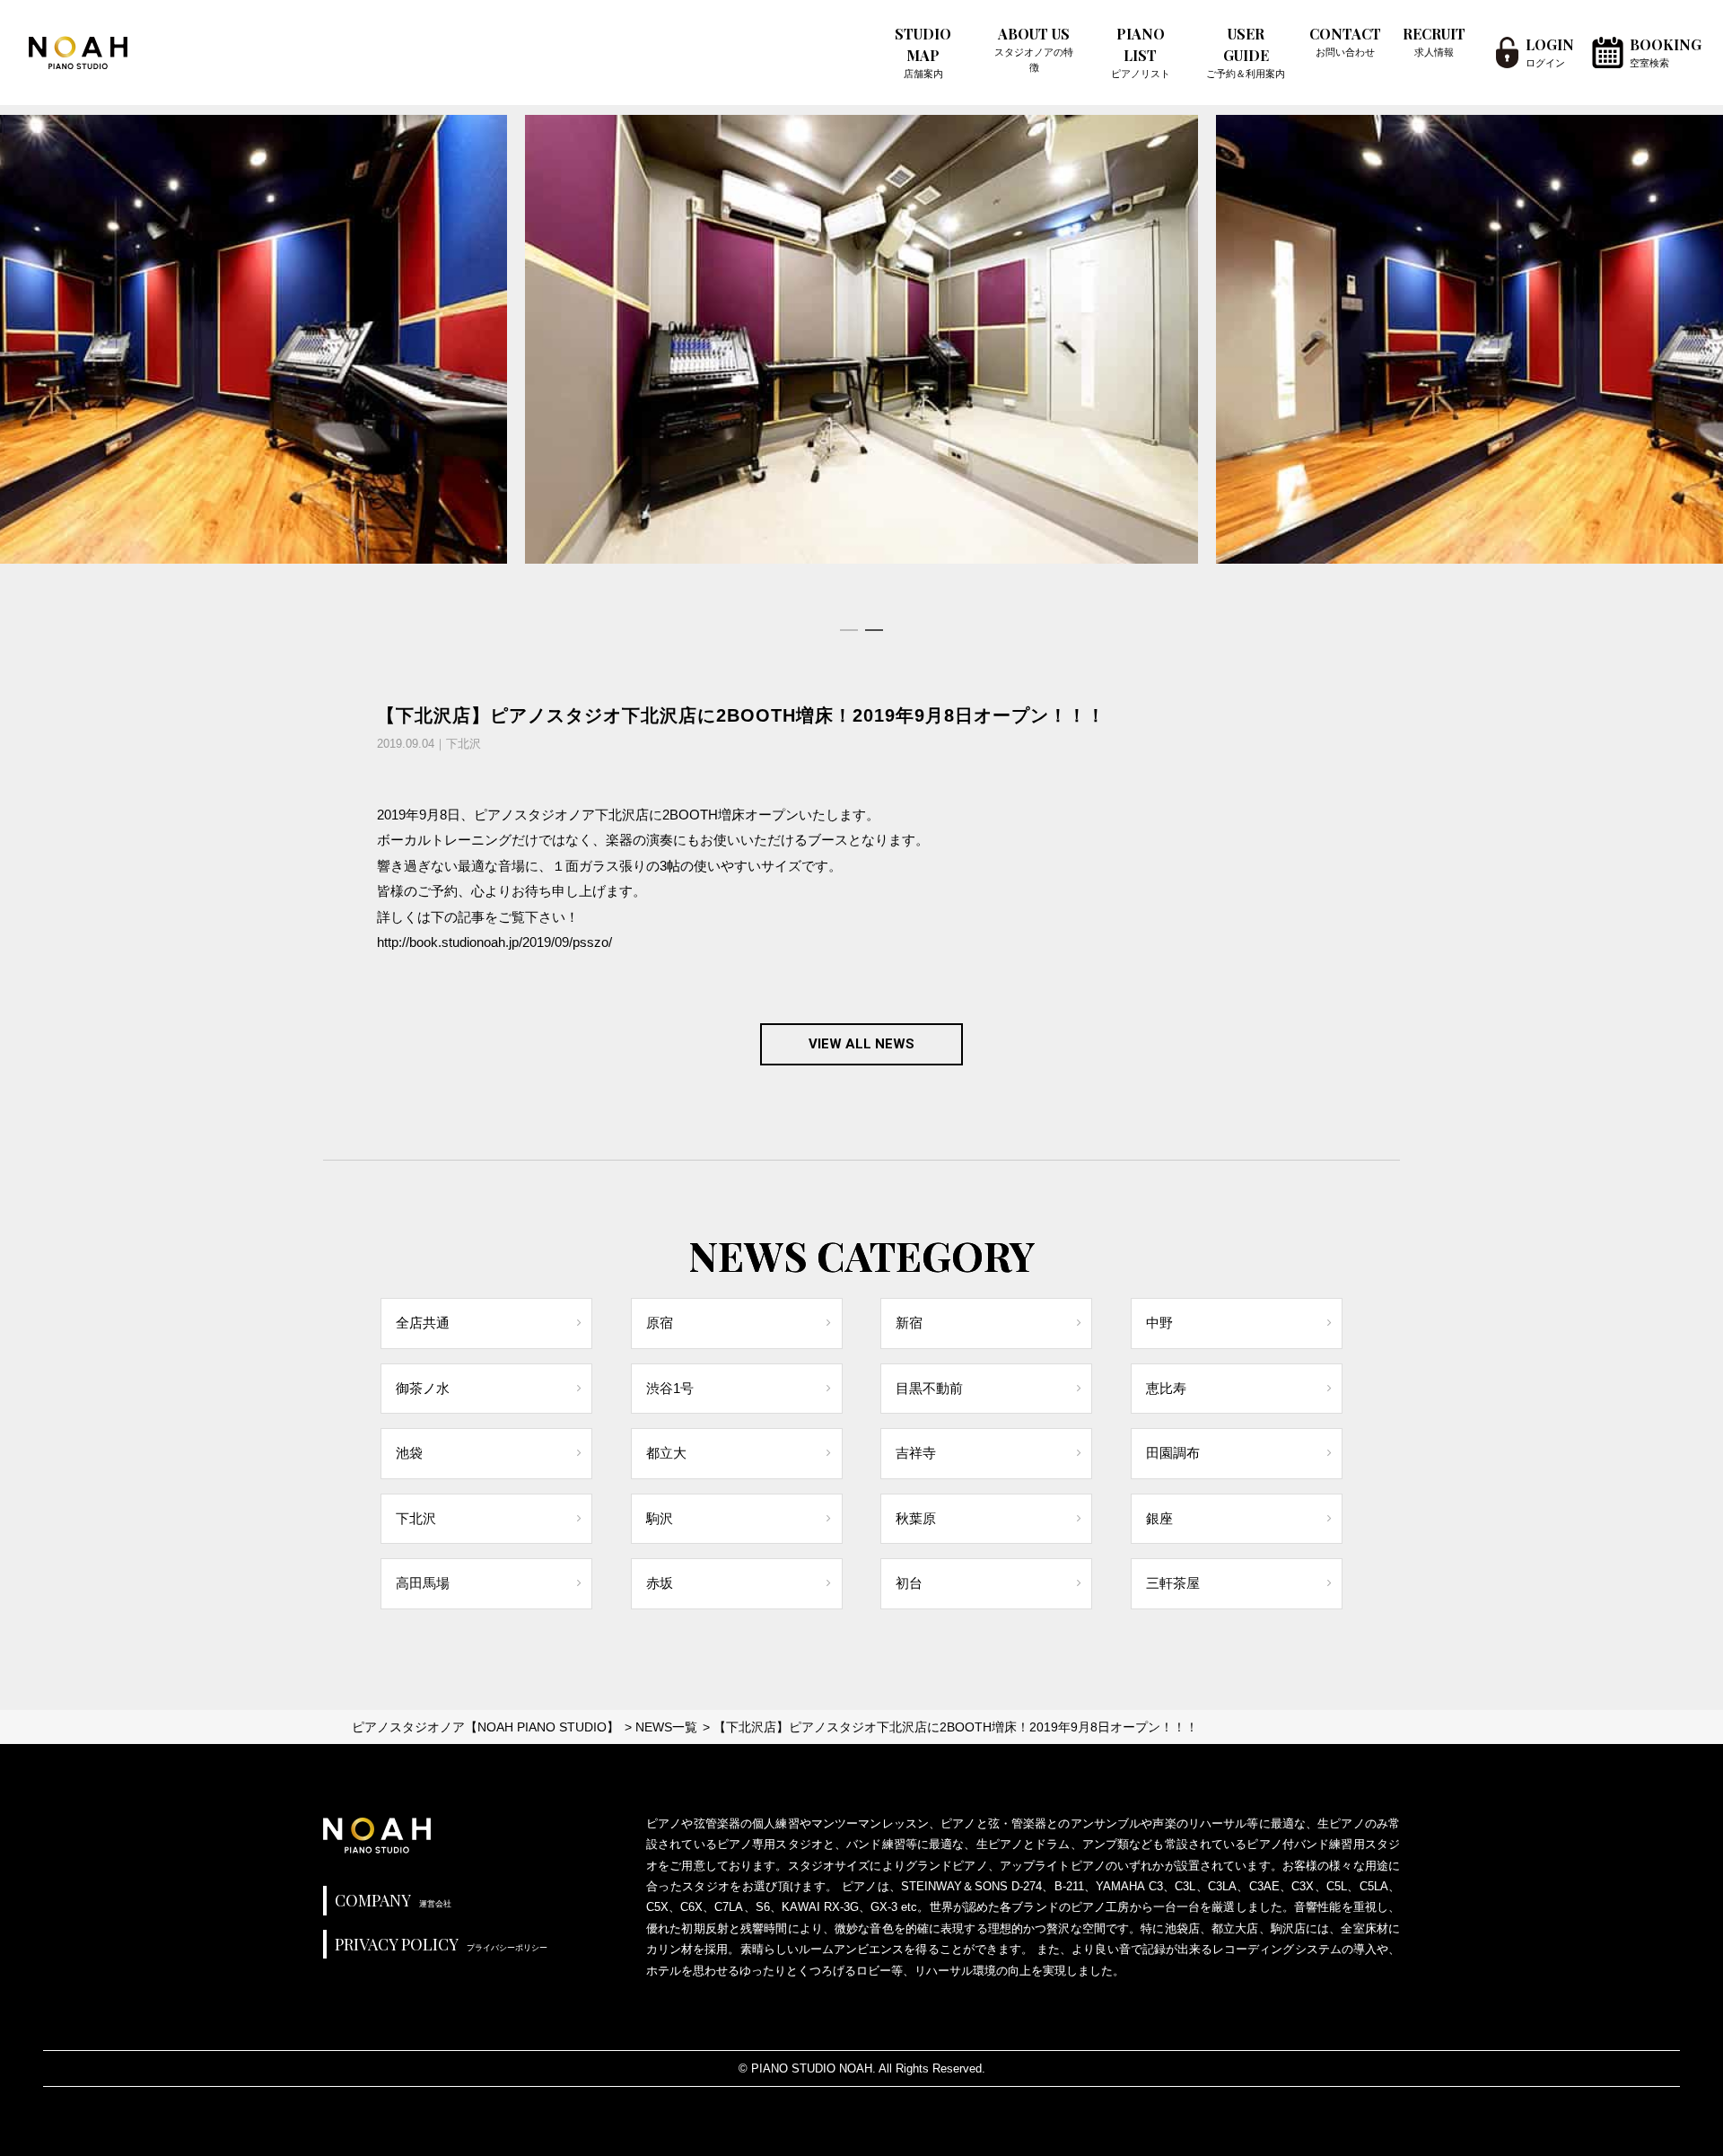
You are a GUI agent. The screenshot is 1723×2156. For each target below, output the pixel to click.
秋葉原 (916, 1518)
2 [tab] (874, 630)
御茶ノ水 (423, 1388)
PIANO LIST (1141, 52)
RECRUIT (1434, 41)
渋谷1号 (670, 1388)
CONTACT (1345, 41)
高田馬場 (423, 1583)
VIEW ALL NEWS (861, 1044)
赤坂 (660, 1583)
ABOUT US (1034, 48)
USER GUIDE (1246, 52)
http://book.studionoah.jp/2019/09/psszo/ (494, 942)
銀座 (1159, 1518)
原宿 (660, 1323)
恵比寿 (1166, 1388)
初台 (909, 1583)
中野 (1159, 1323)
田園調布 (1173, 1453)
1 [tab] (849, 630)
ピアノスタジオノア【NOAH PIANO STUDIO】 (485, 1727)
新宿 (909, 1323)
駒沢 (660, 1518)
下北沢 (416, 1518)
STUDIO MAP (923, 52)
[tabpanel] (861, 339)
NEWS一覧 (666, 1727)
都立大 (666, 1453)
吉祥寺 (916, 1453)
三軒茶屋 (1173, 1583)
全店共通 (423, 1323)
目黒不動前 (929, 1388)
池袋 (409, 1453)
